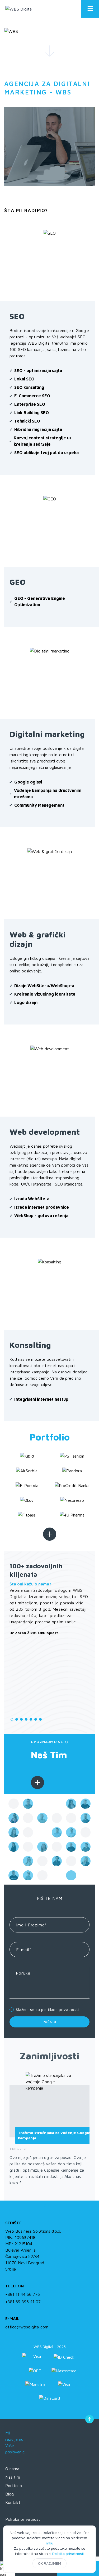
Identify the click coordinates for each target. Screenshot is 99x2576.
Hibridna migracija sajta (38, 429)
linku (49, 2543)
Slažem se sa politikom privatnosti (47, 2009)
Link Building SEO (32, 413)
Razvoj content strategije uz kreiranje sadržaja (43, 441)
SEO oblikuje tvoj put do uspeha (46, 453)
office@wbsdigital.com (27, 2327)
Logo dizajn (26, 1002)
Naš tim (13, 2477)
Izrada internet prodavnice (42, 1207)
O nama (12, 2469)
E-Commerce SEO (32, 396)
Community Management (39, 805)
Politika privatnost (23, 2519)
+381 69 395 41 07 (23, 2302)
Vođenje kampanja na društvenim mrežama (48, 794)
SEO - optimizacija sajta (38, 370)
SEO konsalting (29, 387)
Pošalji (49, 2022)
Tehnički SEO (27, 421)
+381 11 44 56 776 (23, 2294)
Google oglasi (28, 782)
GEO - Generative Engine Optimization (40, 601)
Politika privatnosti (68, 2554)
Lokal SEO (24, 379)
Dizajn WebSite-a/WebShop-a (44, 986)
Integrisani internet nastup (41, 1399)
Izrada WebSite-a (32, 1199)
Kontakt (13, 2502)
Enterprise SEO (30, 404)
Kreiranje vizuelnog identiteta (45, 994)
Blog (10, 2494)
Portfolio (14, 2485)
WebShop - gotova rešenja (41, 1216)
